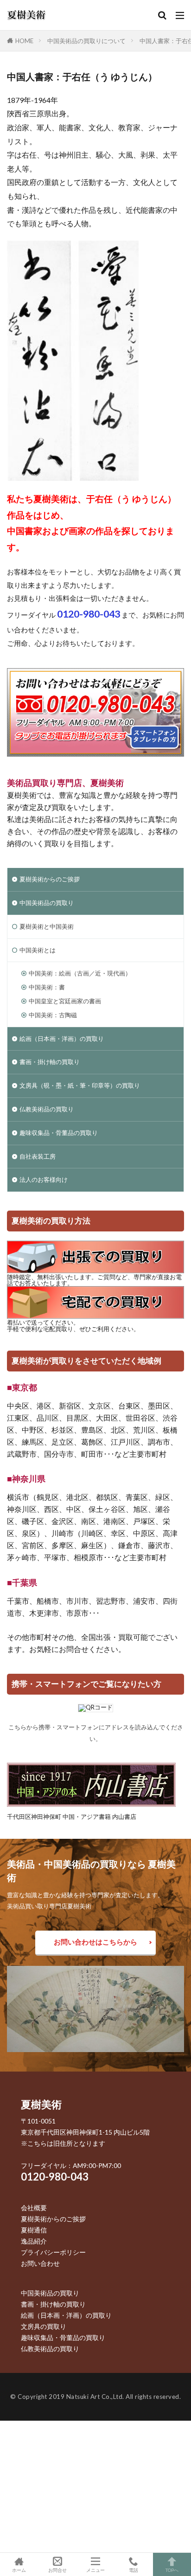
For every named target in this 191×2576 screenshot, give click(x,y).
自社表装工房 (38, 1156)
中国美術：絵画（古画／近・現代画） (80, 973)
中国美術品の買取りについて (86, 41)
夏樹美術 (41, 2104)
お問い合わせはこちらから (95, 1942)
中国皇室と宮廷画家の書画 (65, 1001)
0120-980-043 (55, 2177)
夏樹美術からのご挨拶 (50, 879)
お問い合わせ (40, 2263)
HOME (24, 41)
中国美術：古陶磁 (53, 1015)
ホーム (19, 2570)
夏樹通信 (34, 2230)
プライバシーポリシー (53, 2252)
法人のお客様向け (44, 1180)
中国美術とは (38, 950)
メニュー (95, 2570)
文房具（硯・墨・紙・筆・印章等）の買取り (80, 1085)
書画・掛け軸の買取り (50, 1062)
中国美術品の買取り (47, 903)
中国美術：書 (47, 987)
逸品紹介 (34, 2241)
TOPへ (172, 2570)
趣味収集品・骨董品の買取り (59, 1133)
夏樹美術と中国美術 (47, 926)
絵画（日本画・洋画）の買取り (62, 1039)
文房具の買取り (44, 2326)
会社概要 (34, 2208)
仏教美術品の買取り (47, 1109)
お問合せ (57, 2570)
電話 (134, 2570)
